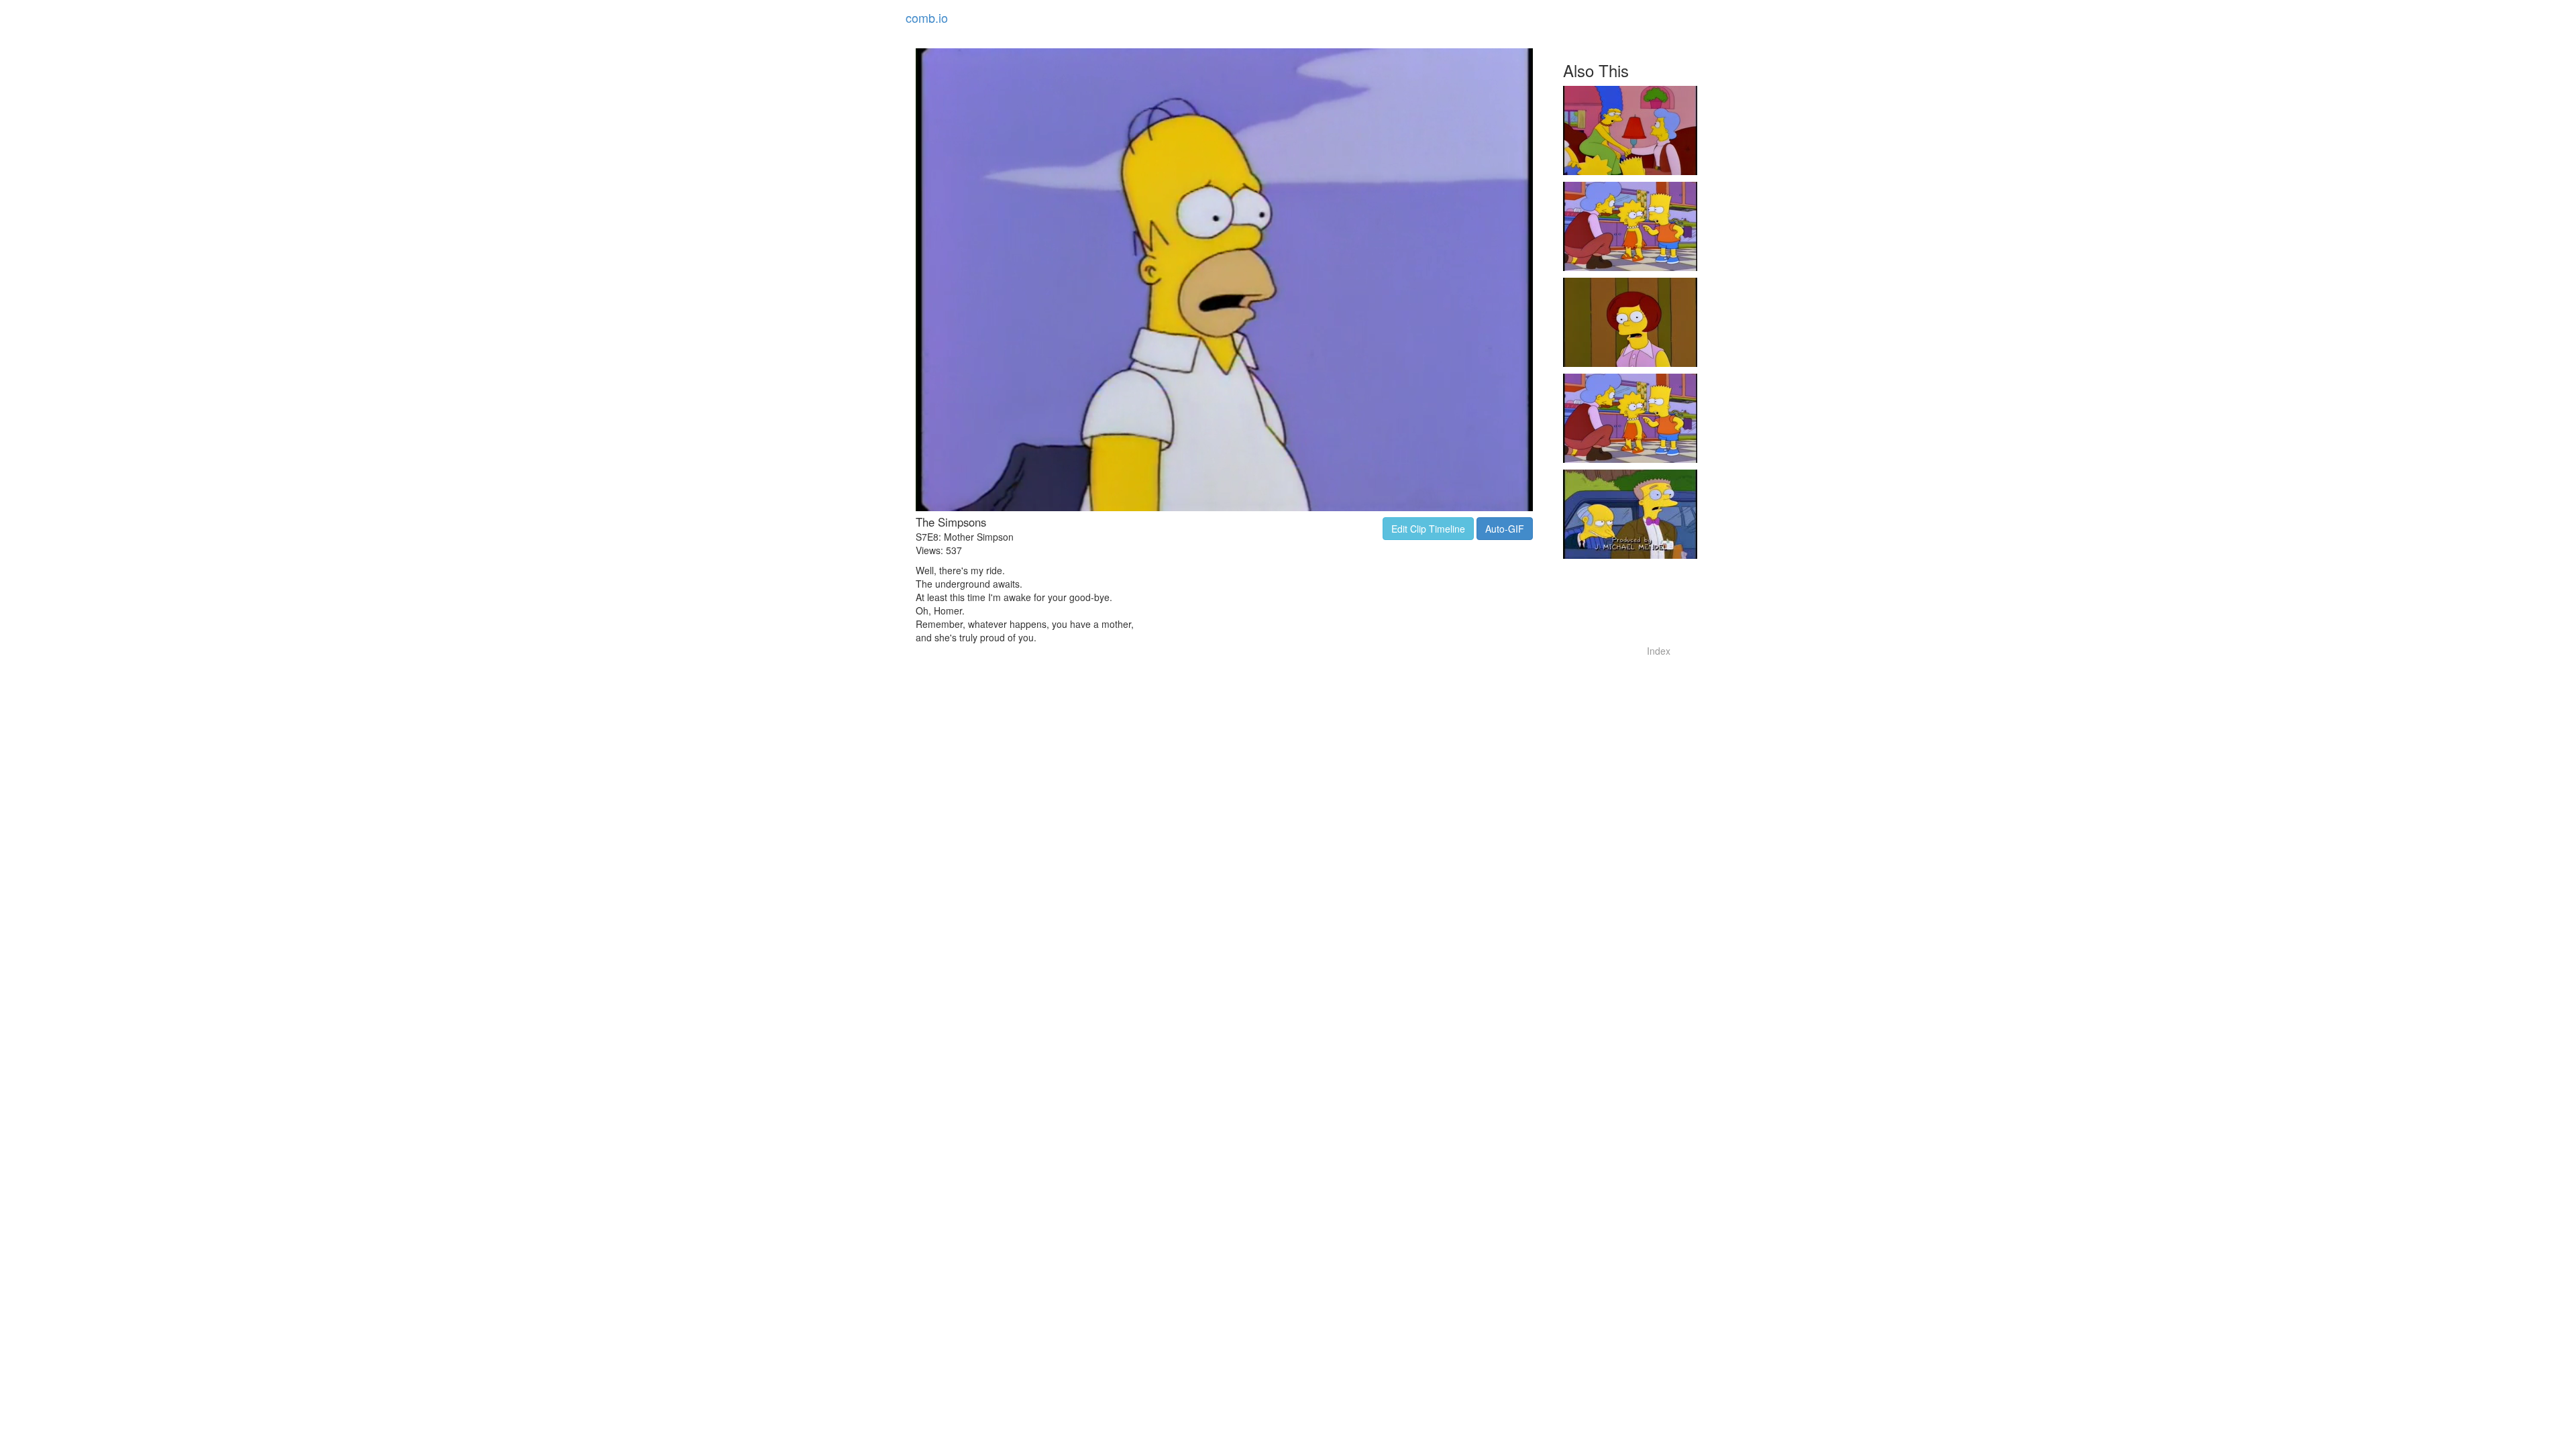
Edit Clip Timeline (1428, 529)
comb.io (927, 17)
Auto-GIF (1505, 529)
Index (1659, 651)
